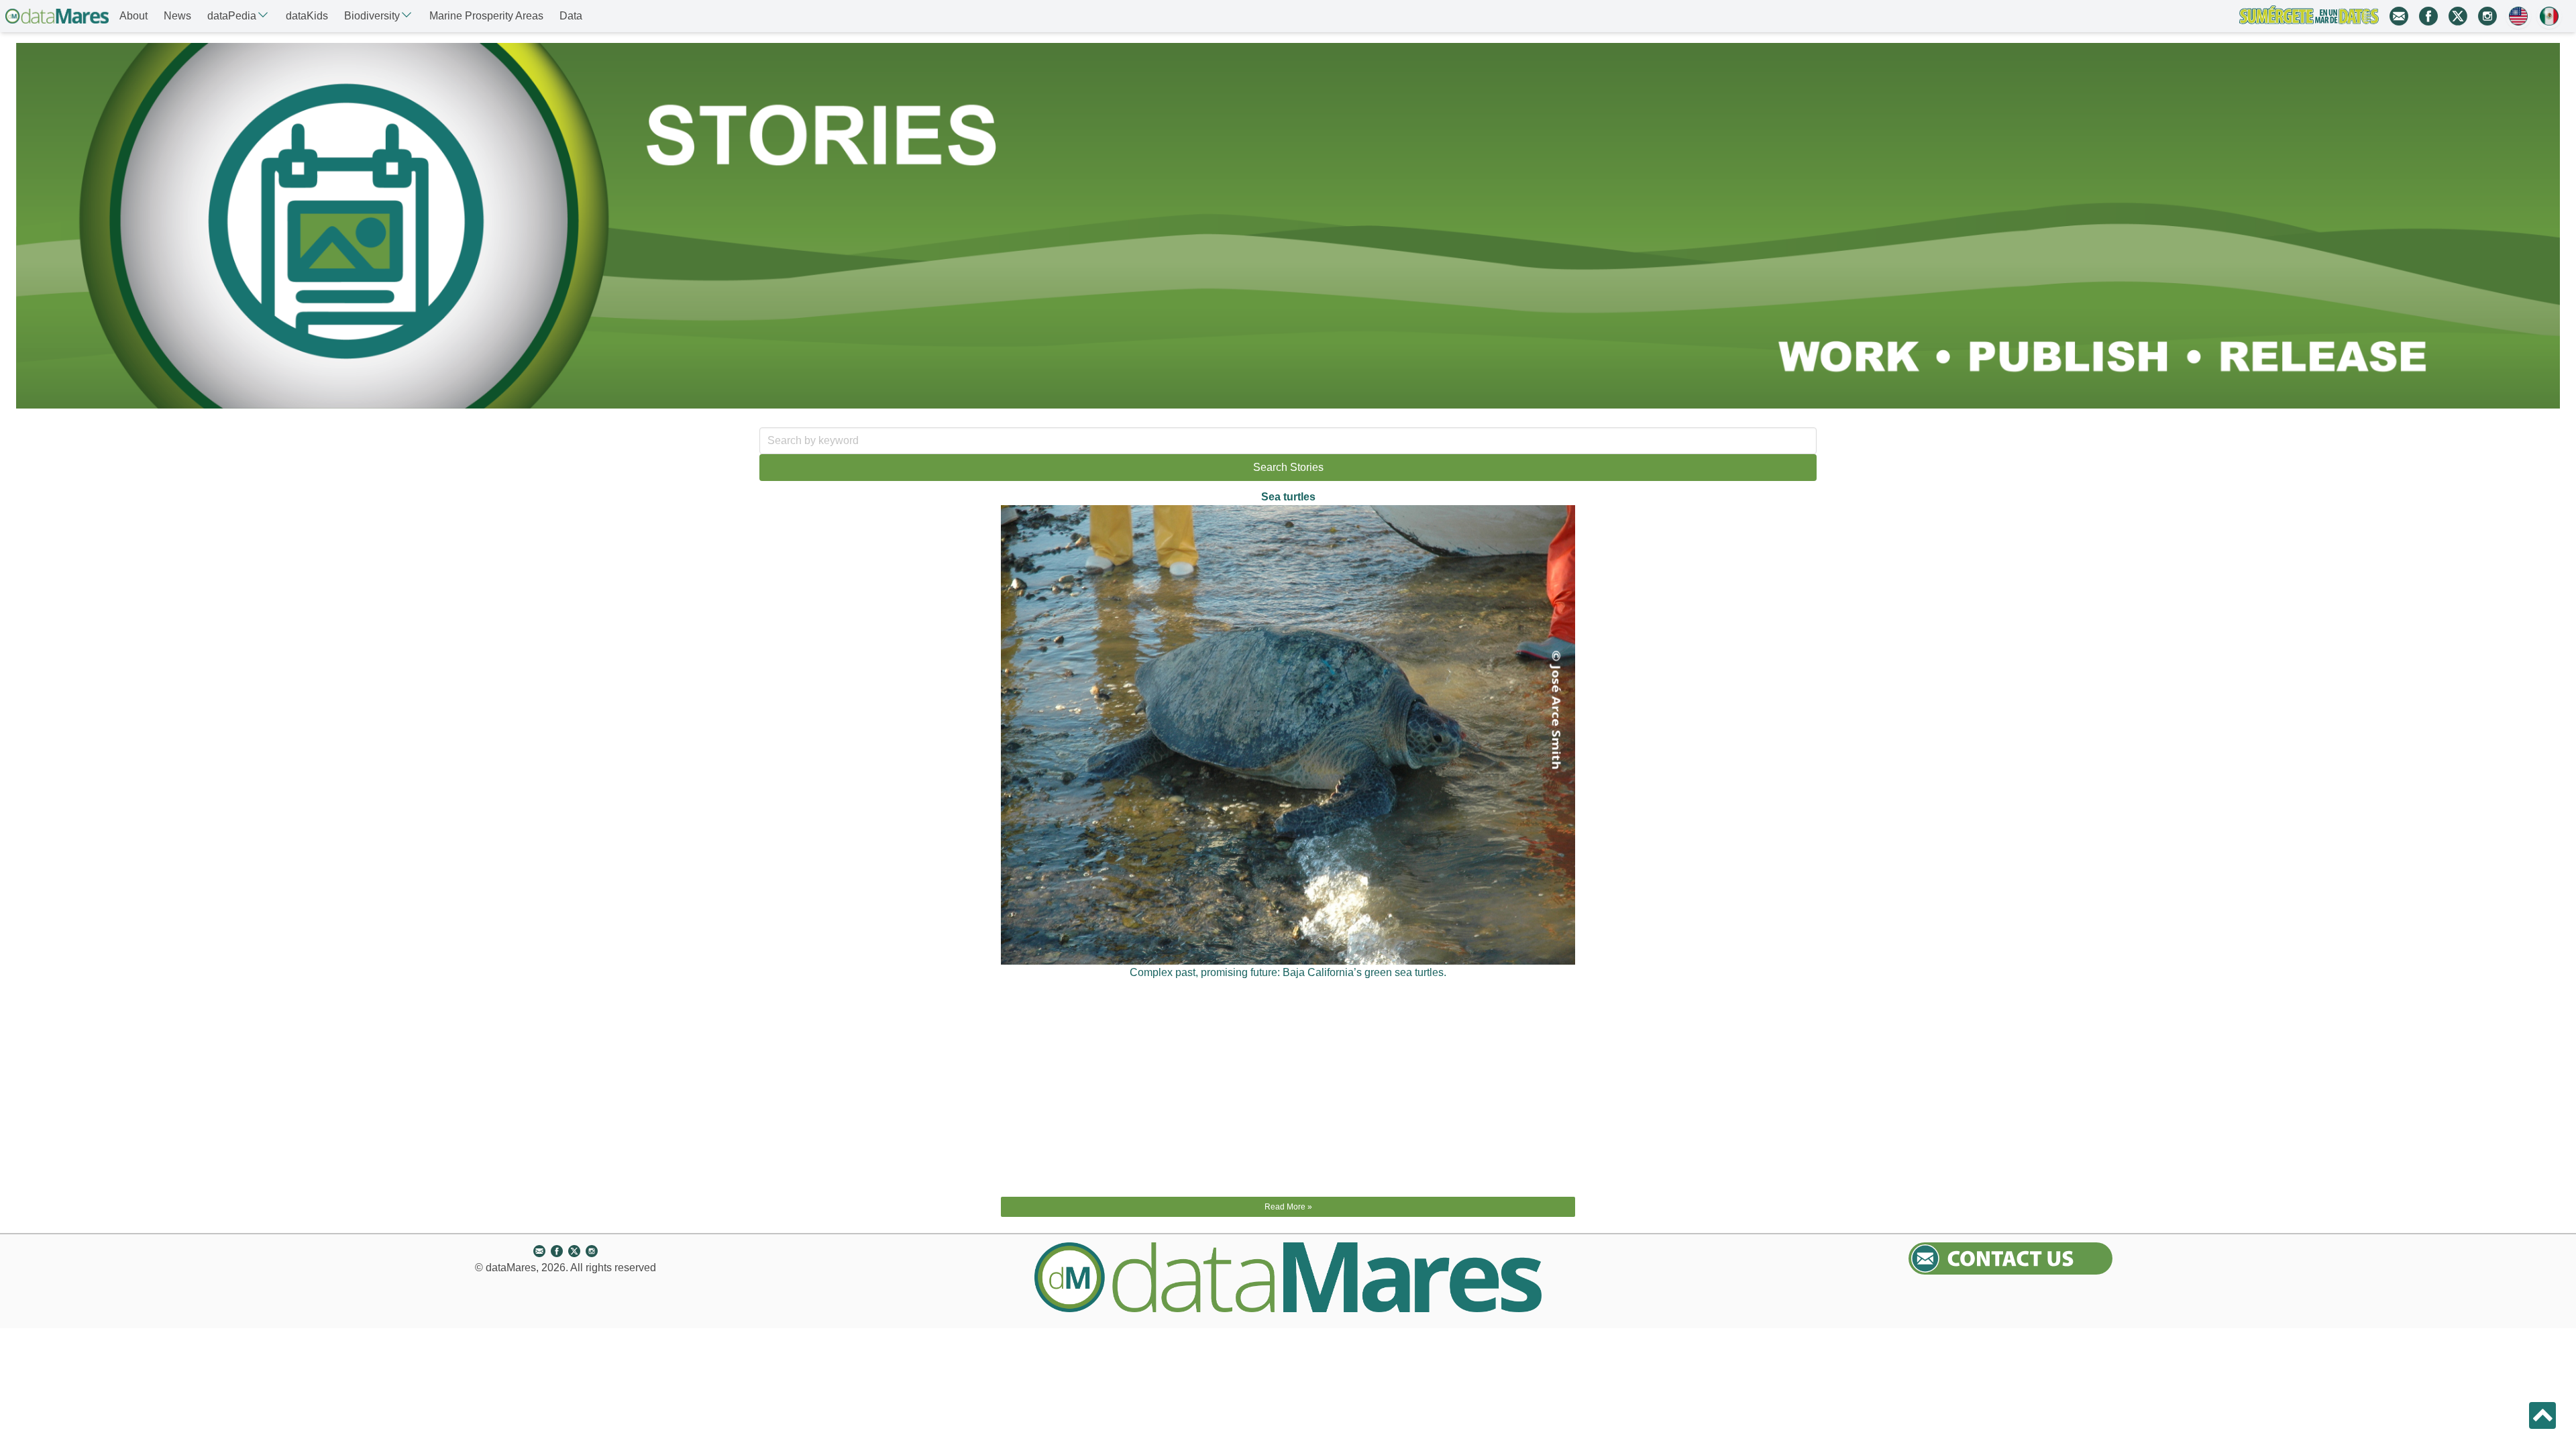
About (133, 16)
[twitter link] (2458, 16)
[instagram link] (2487, 16)
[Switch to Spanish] (2549, 16)
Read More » (1288, 1207)
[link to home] (57, 16)
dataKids (307, 16)
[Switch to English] (2518, 16)
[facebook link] (2428, 16)
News (177, 16)
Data (571, 16)
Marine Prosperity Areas (486, 16)
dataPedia (232, 16)
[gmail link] (2399, 16)
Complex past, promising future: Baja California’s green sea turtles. (1288, 972)
